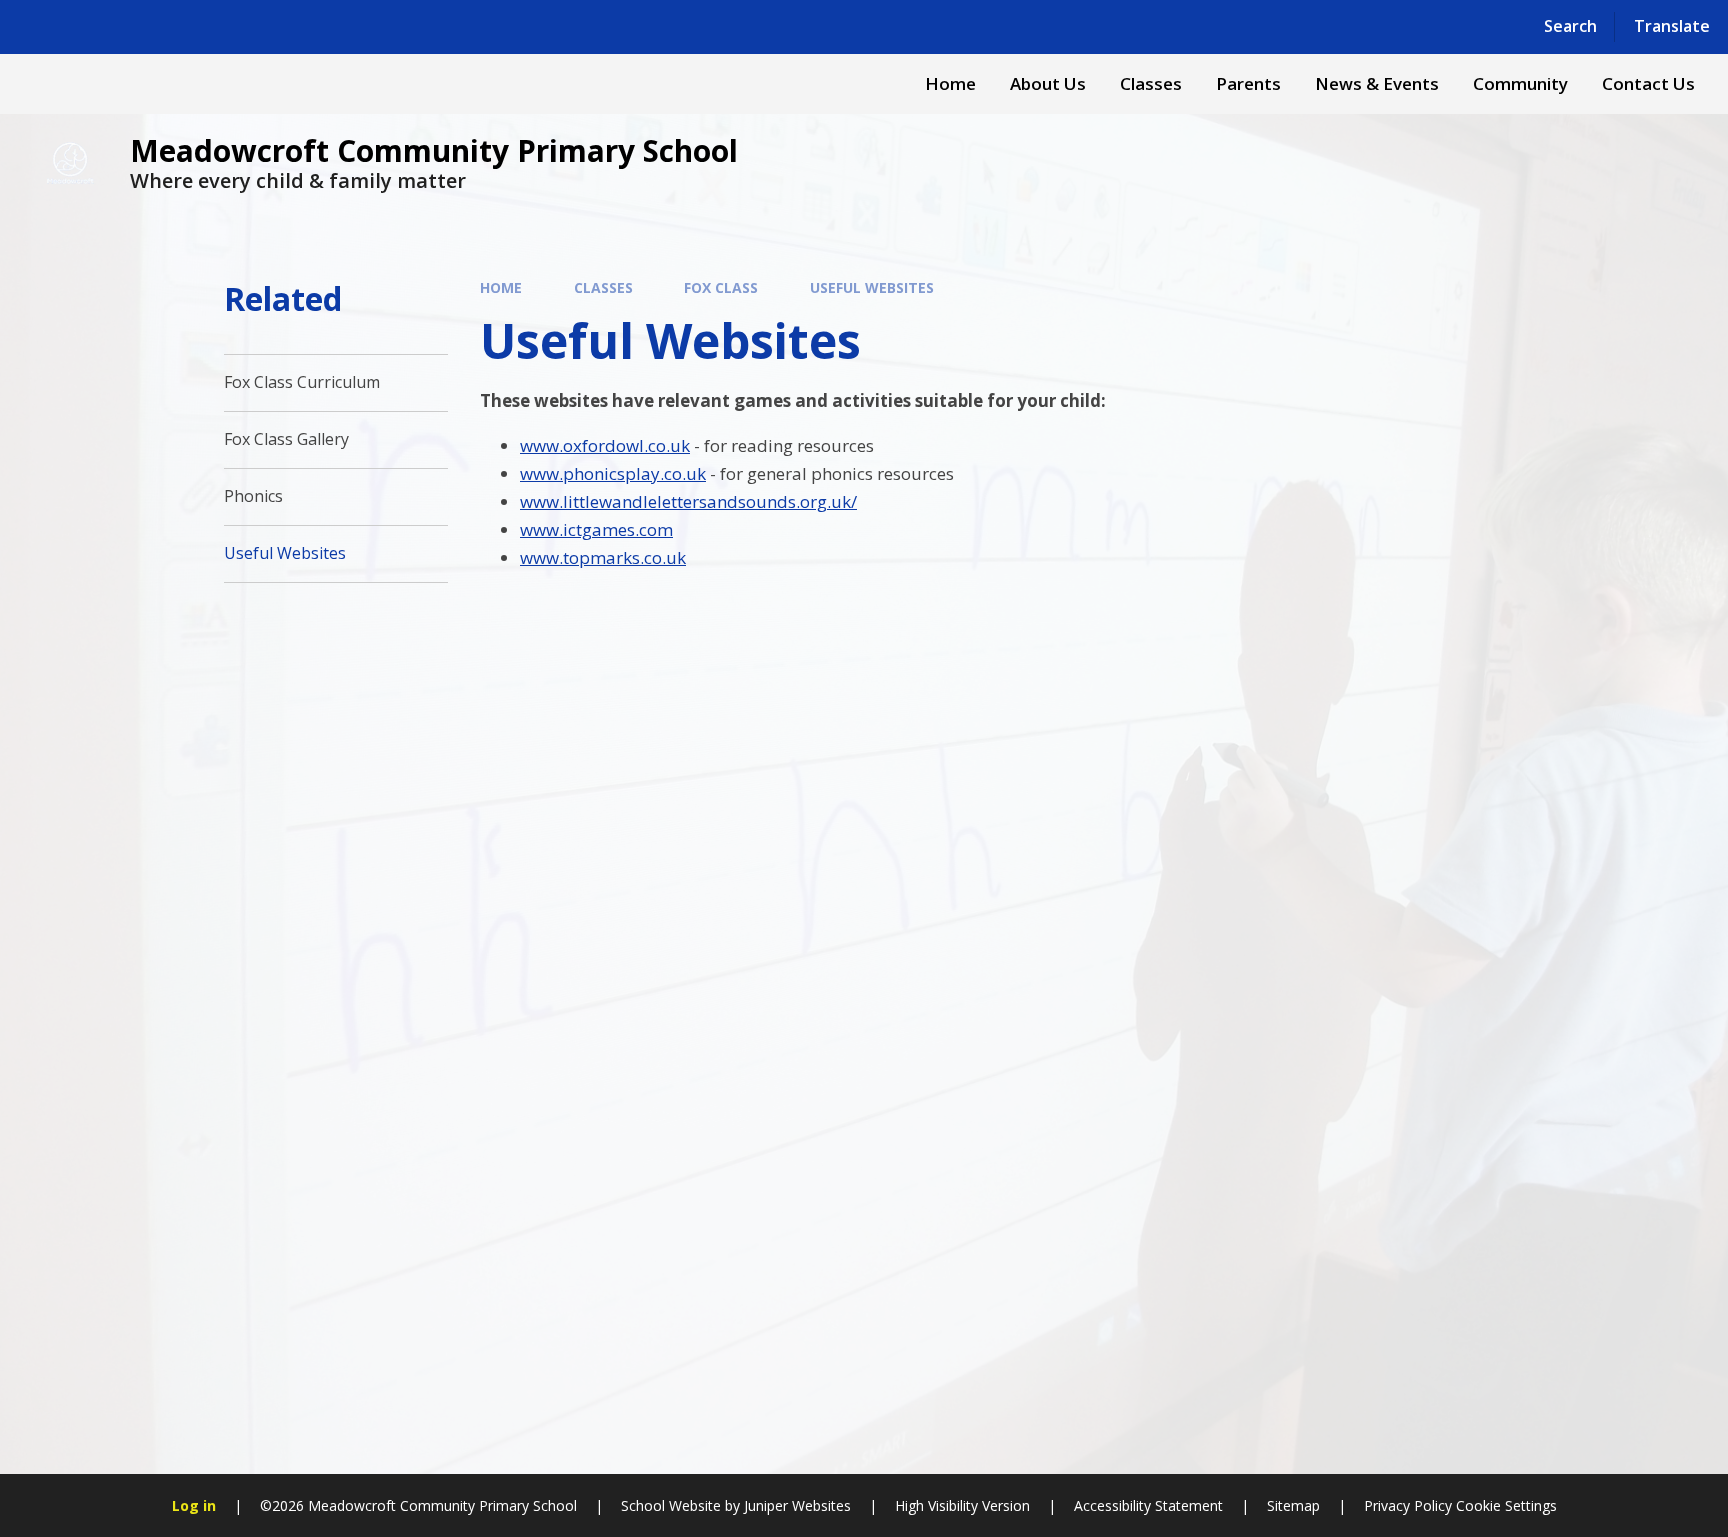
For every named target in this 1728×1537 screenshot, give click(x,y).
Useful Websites (872, 287)
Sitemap (1293, 1505)
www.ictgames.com (596, 529)
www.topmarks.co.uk (603, 557)
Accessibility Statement (1148, 1505)
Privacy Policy (1408, 1505)
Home (501, 287)
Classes (603, 287)
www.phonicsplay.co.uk (613, 473)
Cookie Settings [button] (1506, 1505)
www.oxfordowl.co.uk (605, 445)
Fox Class (721, 287)
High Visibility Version (962, 1505)
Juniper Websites (797, 1505)
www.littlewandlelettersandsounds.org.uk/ (688, 501)
